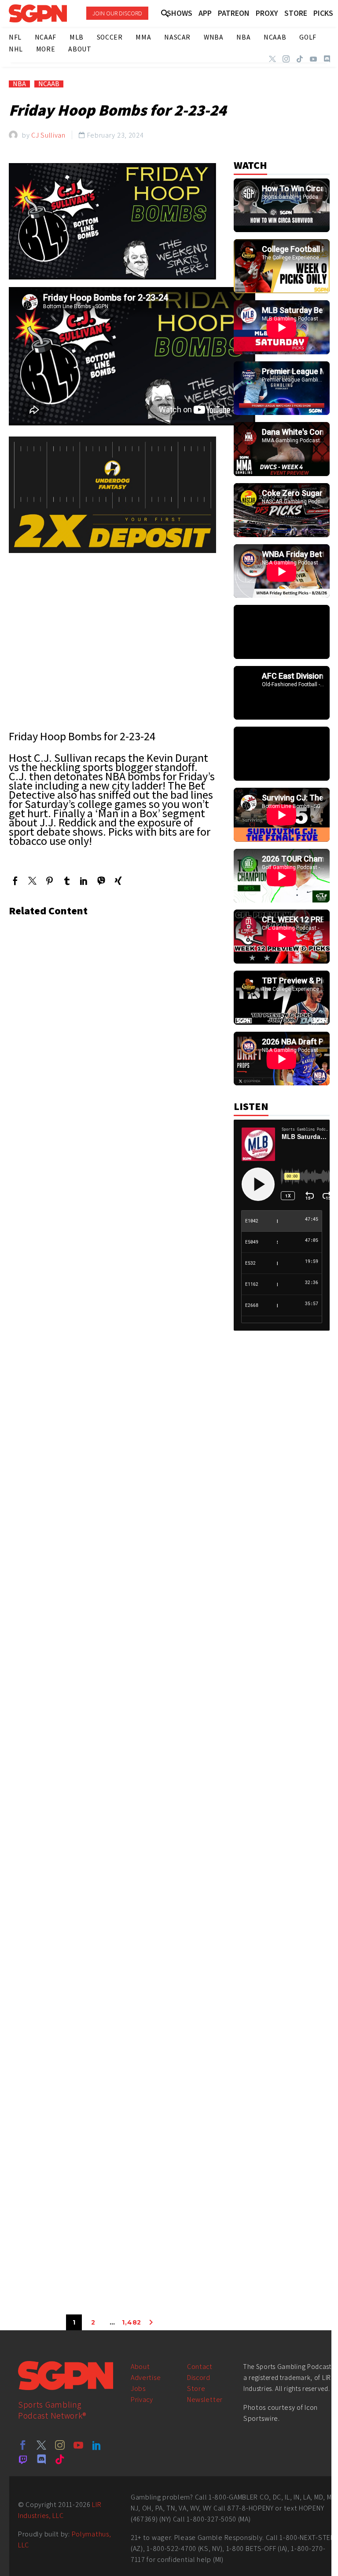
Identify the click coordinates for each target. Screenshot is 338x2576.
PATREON (234, 13)
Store (196, 2389)
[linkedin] (97, 2445)
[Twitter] (272, 59)
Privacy (142, 2400)
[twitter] (41, 2445)
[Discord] (327, 59)
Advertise (146, 2378)
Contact (200, 2367)
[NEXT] (151, 2322)
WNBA (213, 37)
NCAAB (49, 84)
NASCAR (177, 37)
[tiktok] (60, 2459)
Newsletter (205, 2400)
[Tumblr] (67, 881)
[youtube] (78, 2445)
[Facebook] (15, 881)
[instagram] (60, 2445)
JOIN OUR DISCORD (117, 13)
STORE (296, 13)
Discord (199, 2378)
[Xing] (118, 881)
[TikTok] (300, 59)
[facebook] (23, 2445)
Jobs (138, 2389)
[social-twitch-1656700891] (23, 2459)
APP (205, 13)
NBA (19, 84)
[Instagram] (286, 59)
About (140, 2367)
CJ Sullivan (48, 135)
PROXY (267, 13)
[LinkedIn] (84, 881)
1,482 (132, 2322)
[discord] (41, 2459)
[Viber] (101, 881)
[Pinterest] (50, 881)
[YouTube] (313, 59)
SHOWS (180, 13)
